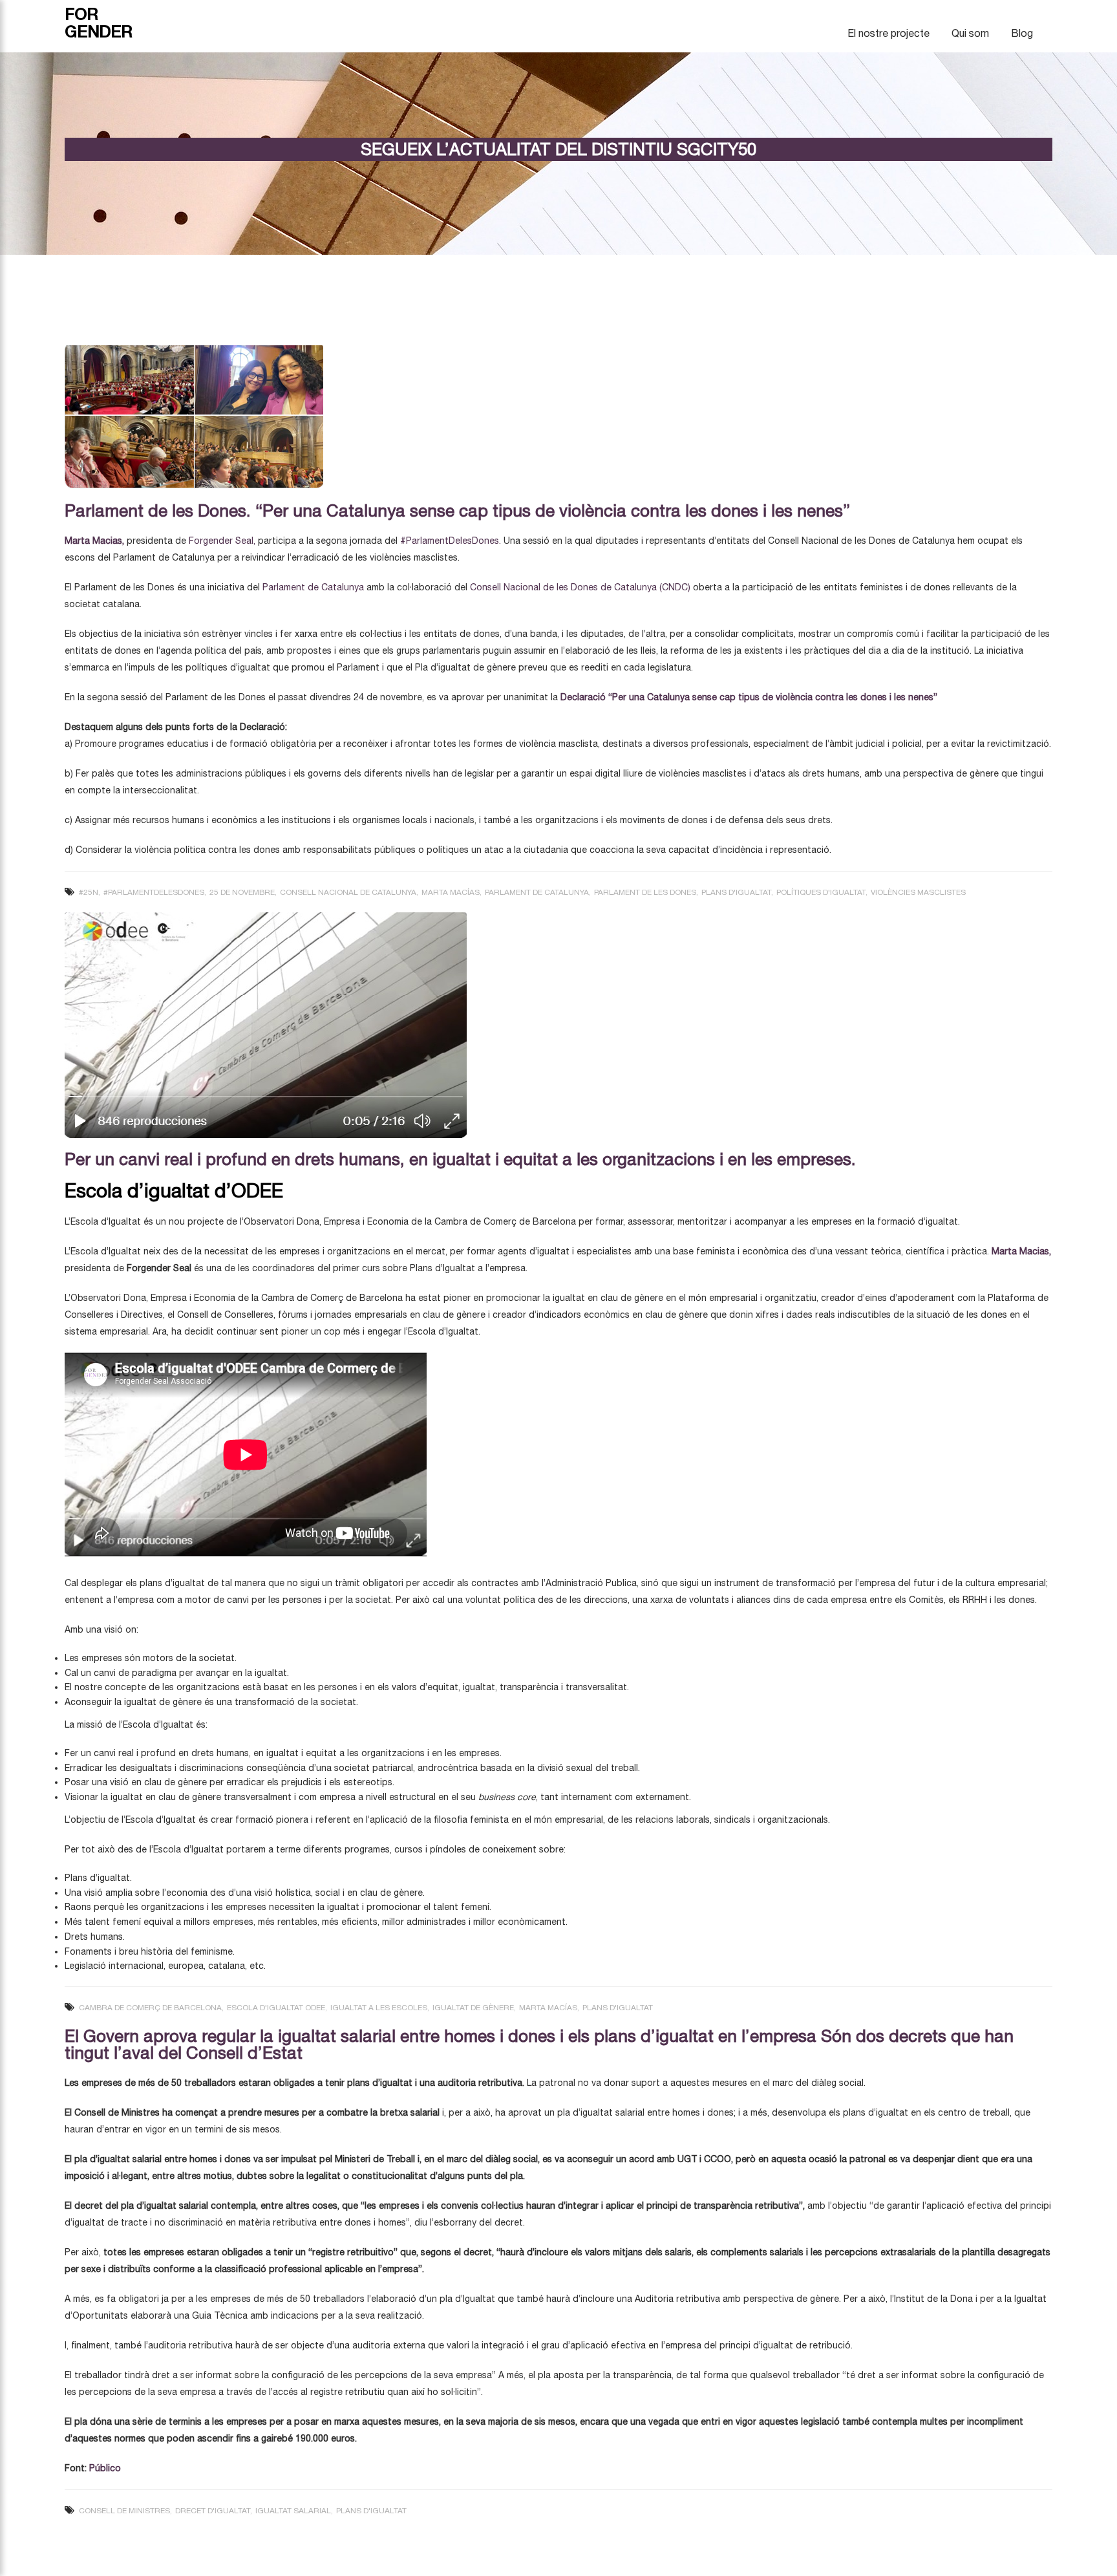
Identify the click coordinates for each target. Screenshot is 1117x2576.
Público (104, 2468)
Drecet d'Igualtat (213, 2511)
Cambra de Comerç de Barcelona (150, 2008)
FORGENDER (99, 23)
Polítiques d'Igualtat (821, 892)
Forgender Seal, (222, 541)
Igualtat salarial (293, 2511)
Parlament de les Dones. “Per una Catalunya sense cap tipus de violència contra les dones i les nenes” (457, 510)
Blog (1022, 33)
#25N (89, 892)
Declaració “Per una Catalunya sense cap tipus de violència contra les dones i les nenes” (749, 697)
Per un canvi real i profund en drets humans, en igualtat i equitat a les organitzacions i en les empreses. (460, 1159)
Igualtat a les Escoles (379, 2008)
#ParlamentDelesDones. (451, 541)
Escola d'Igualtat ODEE (276, 2008)
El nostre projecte (888, 33)
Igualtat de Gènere (473, 2008)
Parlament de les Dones (645, 892)
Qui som (970, 33)
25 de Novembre (242, 892)
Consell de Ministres (124, 2511)
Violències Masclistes (918, 892)
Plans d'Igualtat (736, 892)
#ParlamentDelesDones (154, 892)
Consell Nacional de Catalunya (348, 892)
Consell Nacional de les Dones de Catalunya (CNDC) (580, 587)
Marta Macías (451, 892)
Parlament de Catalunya (313, 587)
